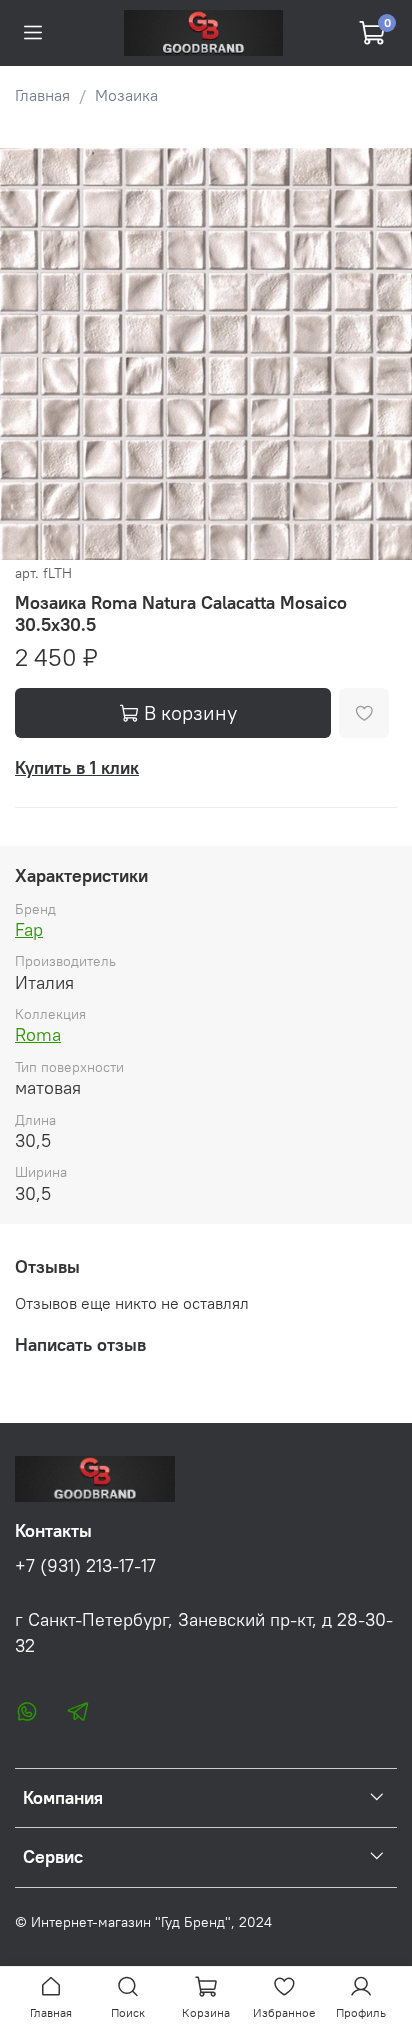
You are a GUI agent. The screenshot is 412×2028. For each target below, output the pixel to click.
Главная (42, 95)
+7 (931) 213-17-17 (85, 1566)
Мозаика (126, 95)
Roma (38, 1034)
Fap (29, 929)
